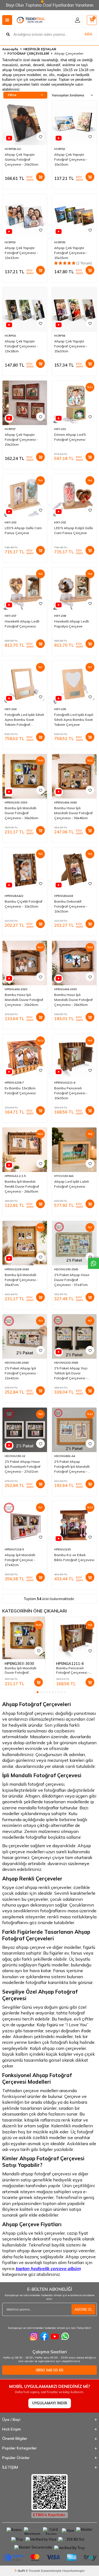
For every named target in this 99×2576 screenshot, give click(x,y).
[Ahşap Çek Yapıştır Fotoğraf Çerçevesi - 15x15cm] (74, 216)
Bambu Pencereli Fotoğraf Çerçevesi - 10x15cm (71, 1093)
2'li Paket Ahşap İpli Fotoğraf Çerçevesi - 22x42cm (21, 1373)
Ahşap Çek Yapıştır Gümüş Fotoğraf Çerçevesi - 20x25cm (21, 159)
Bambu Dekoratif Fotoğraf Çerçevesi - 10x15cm (71, 906)
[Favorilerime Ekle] (40, 136)
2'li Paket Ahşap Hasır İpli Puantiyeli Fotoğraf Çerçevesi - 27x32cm (23, 1466)
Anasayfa (10, 49)
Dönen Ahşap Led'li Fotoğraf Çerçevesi (70, 437)
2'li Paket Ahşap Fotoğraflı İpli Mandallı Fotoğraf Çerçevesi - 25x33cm (72, 1467)
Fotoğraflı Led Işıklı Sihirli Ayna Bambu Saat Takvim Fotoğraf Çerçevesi (24, 720)
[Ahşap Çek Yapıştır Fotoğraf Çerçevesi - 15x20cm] (74, 309)
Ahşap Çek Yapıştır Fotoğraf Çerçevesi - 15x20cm (71, 346)
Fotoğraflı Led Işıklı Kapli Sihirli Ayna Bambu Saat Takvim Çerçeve (74, 720)
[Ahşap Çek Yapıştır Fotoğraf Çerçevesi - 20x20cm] (25, 403)
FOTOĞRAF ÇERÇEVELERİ (28, 53)
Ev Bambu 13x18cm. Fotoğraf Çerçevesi (20, 1091)
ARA (88, 34)
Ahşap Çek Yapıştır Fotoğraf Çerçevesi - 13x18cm (21, 346)
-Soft (20, 2571)
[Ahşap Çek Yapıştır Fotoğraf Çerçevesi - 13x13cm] (25, 216)
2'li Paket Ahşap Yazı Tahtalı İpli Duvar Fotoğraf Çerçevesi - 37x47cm (71, 1373)
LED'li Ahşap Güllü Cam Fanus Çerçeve (23, 530)
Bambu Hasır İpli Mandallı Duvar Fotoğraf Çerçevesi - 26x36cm (73, 1000)
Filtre (12, 95)
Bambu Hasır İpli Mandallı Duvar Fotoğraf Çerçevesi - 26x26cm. (24, 1000)
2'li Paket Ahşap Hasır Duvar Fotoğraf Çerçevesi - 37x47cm (72, 1280)
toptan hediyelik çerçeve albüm (48, 2268)
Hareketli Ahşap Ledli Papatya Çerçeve (71, 624)
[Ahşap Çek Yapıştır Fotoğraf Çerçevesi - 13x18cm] (25, 309)
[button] (35, 1692)
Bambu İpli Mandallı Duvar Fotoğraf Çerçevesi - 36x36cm (21, 813)
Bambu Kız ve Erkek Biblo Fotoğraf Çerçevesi (74, 1557)
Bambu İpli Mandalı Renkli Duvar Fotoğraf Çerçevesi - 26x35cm (22, 1186)
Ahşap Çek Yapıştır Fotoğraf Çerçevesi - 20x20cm (21, 439)
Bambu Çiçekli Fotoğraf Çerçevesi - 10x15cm (24, 904)
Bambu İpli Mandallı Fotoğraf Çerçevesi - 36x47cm (21, 1280)
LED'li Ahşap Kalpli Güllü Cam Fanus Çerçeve (74, 530)
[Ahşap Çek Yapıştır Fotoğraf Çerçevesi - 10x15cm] (74, 123)
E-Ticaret (33, 2571)
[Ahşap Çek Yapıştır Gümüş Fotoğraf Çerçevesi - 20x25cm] (25, 123)
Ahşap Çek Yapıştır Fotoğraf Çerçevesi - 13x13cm (21, 253)
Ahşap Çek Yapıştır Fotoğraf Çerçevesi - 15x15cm (71, 253)
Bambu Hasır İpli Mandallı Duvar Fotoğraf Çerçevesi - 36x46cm (73, 813)
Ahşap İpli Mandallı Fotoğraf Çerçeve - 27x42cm (20, 1560)
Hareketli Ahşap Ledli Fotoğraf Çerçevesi (22, 624)
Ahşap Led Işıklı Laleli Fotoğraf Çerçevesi (71, 1184)
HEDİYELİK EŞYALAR (40, 49)
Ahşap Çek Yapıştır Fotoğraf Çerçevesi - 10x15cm (71, 159)
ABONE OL (83, 2309)
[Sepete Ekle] (40, 177)
